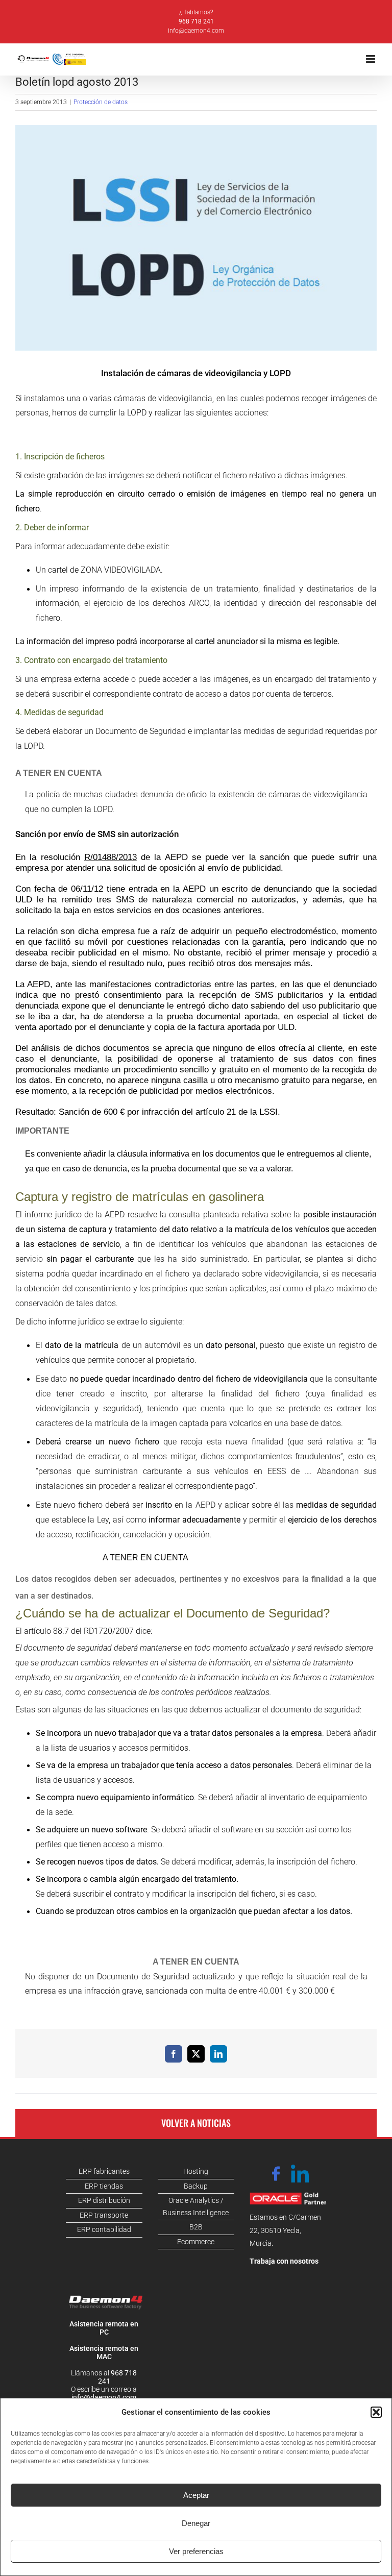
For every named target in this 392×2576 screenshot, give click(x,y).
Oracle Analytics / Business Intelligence (196, 2206)
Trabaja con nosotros (284, 2261)
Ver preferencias (196, 2551)
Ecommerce (196, 2242)
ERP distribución (104, 2200)
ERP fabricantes (104, 2171)
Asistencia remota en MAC (104, 2352)
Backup (196, 2186)
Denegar (196, 2523)
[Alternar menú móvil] (371, 59)
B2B (196, 2227)
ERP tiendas (104, 2186)
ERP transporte (104, 2215)
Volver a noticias (196, 2123)
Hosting (196, 2171)
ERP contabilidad (104, 2229)
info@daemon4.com (196, 31)
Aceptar (196, 2495)
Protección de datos (101, 102)
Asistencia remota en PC (104, 2328)
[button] (376, 2412)
